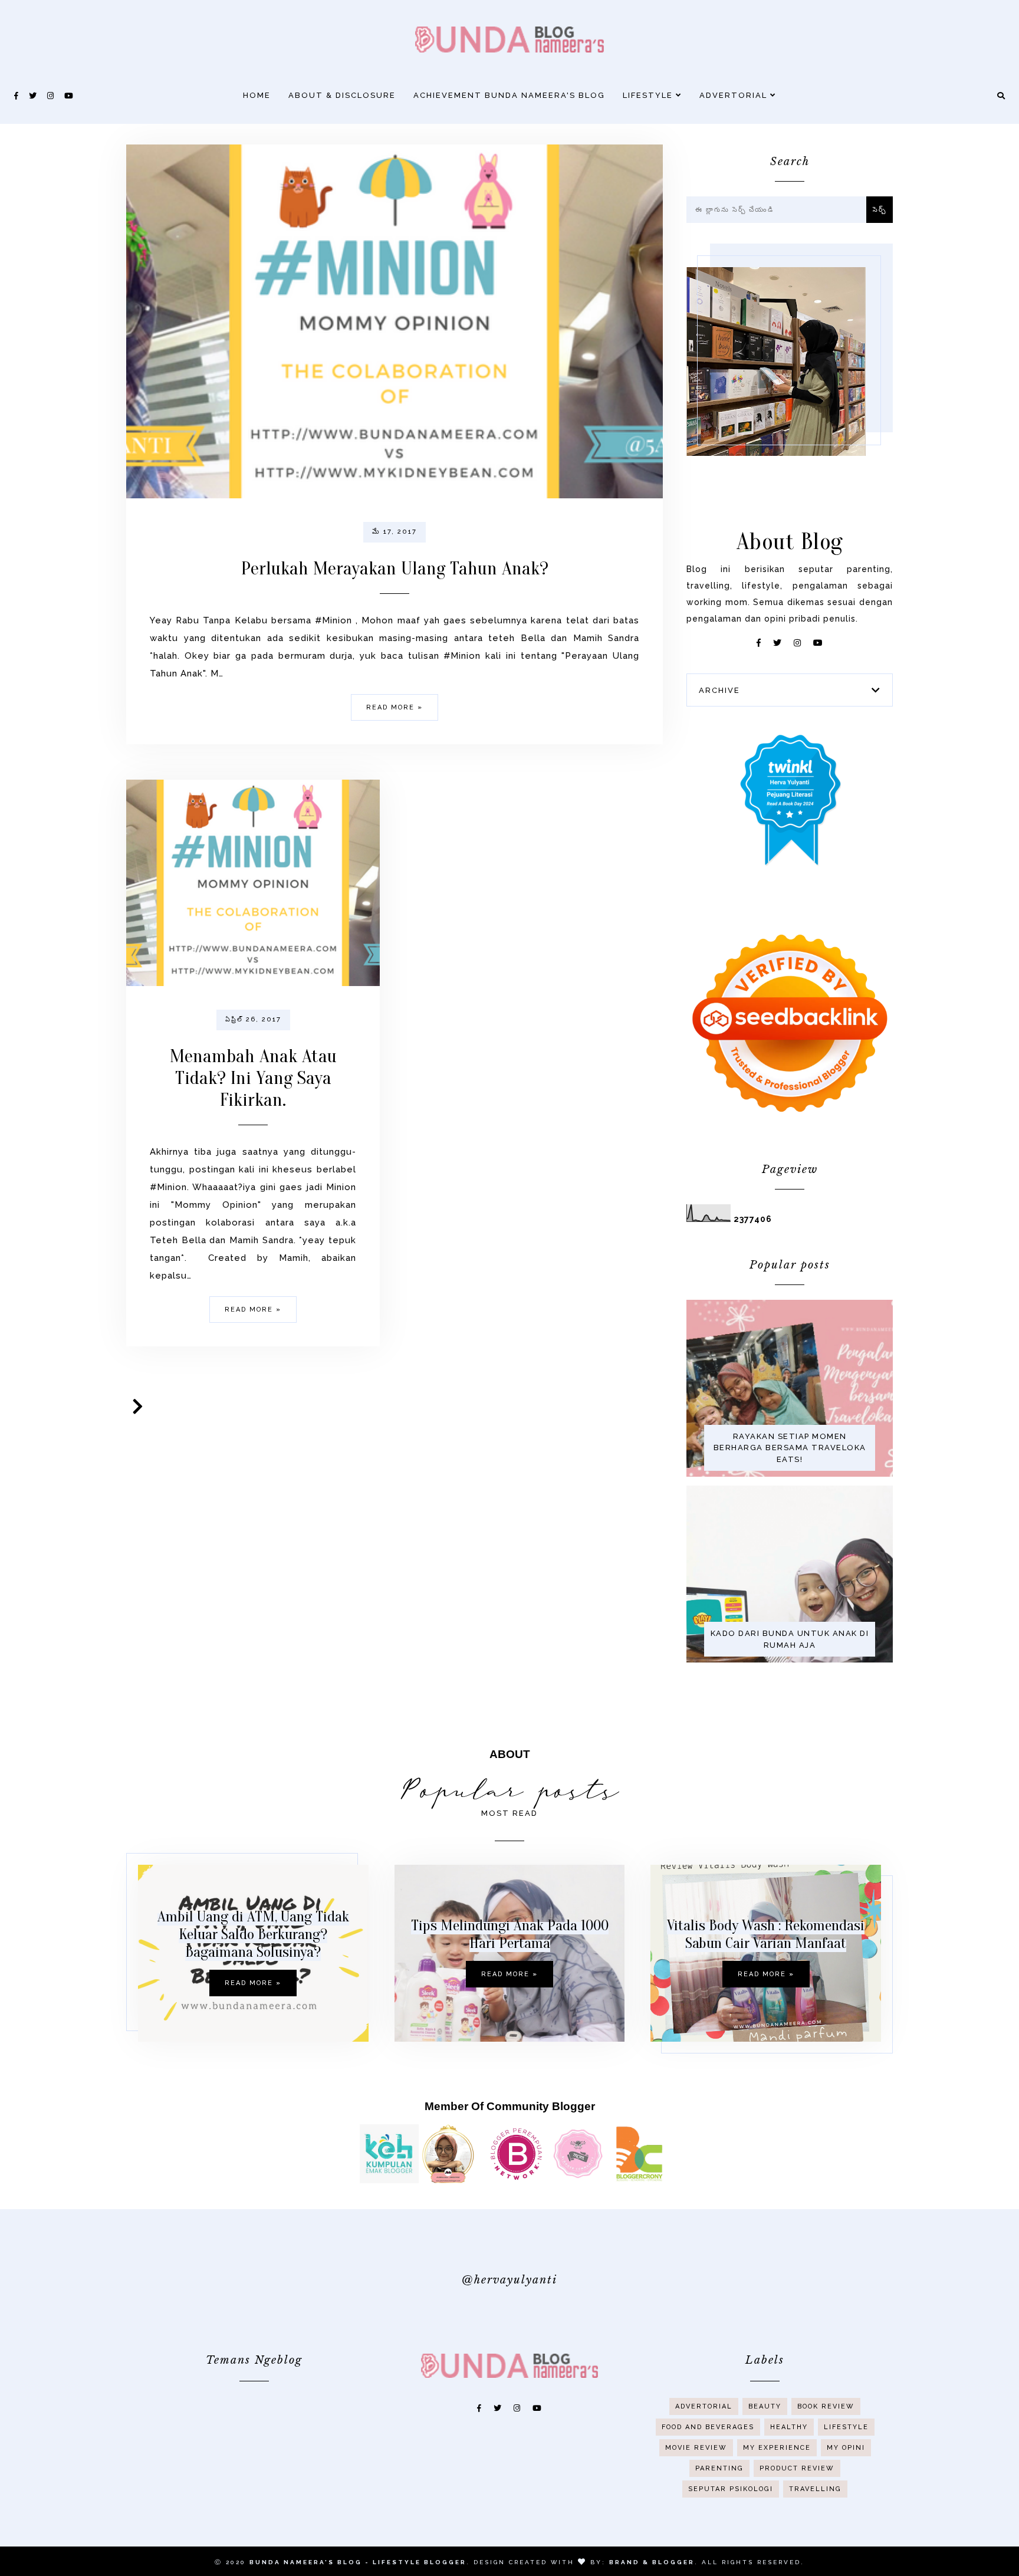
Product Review (797, 2468)
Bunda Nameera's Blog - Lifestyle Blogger (358, 2562)
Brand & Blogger (652, 2562)
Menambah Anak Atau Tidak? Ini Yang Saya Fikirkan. (253, 1078)
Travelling (815, 2489)
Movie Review (696, 2448)
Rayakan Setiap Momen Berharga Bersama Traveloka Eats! (790, 1448)
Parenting (719, 2468)
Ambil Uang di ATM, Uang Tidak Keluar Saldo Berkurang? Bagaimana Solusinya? (253, 1934)
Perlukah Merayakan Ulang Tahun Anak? (395, 568)
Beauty (765, 2406)
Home (257, 95)
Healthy (789, 2427)
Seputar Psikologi (731, 2489)
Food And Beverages (708, 2427)
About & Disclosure (342, 95)
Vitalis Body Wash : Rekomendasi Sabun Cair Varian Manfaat (766, 1934)
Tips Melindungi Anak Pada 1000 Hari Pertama (510, 1934)
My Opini (846, 2448)
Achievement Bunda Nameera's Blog (509, 95)
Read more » (395, 707)
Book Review (826, 2406)
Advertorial (735, 95)
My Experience (777, 2448)
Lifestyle (649, 95)
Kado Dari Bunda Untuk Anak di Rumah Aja (790, 1639)
